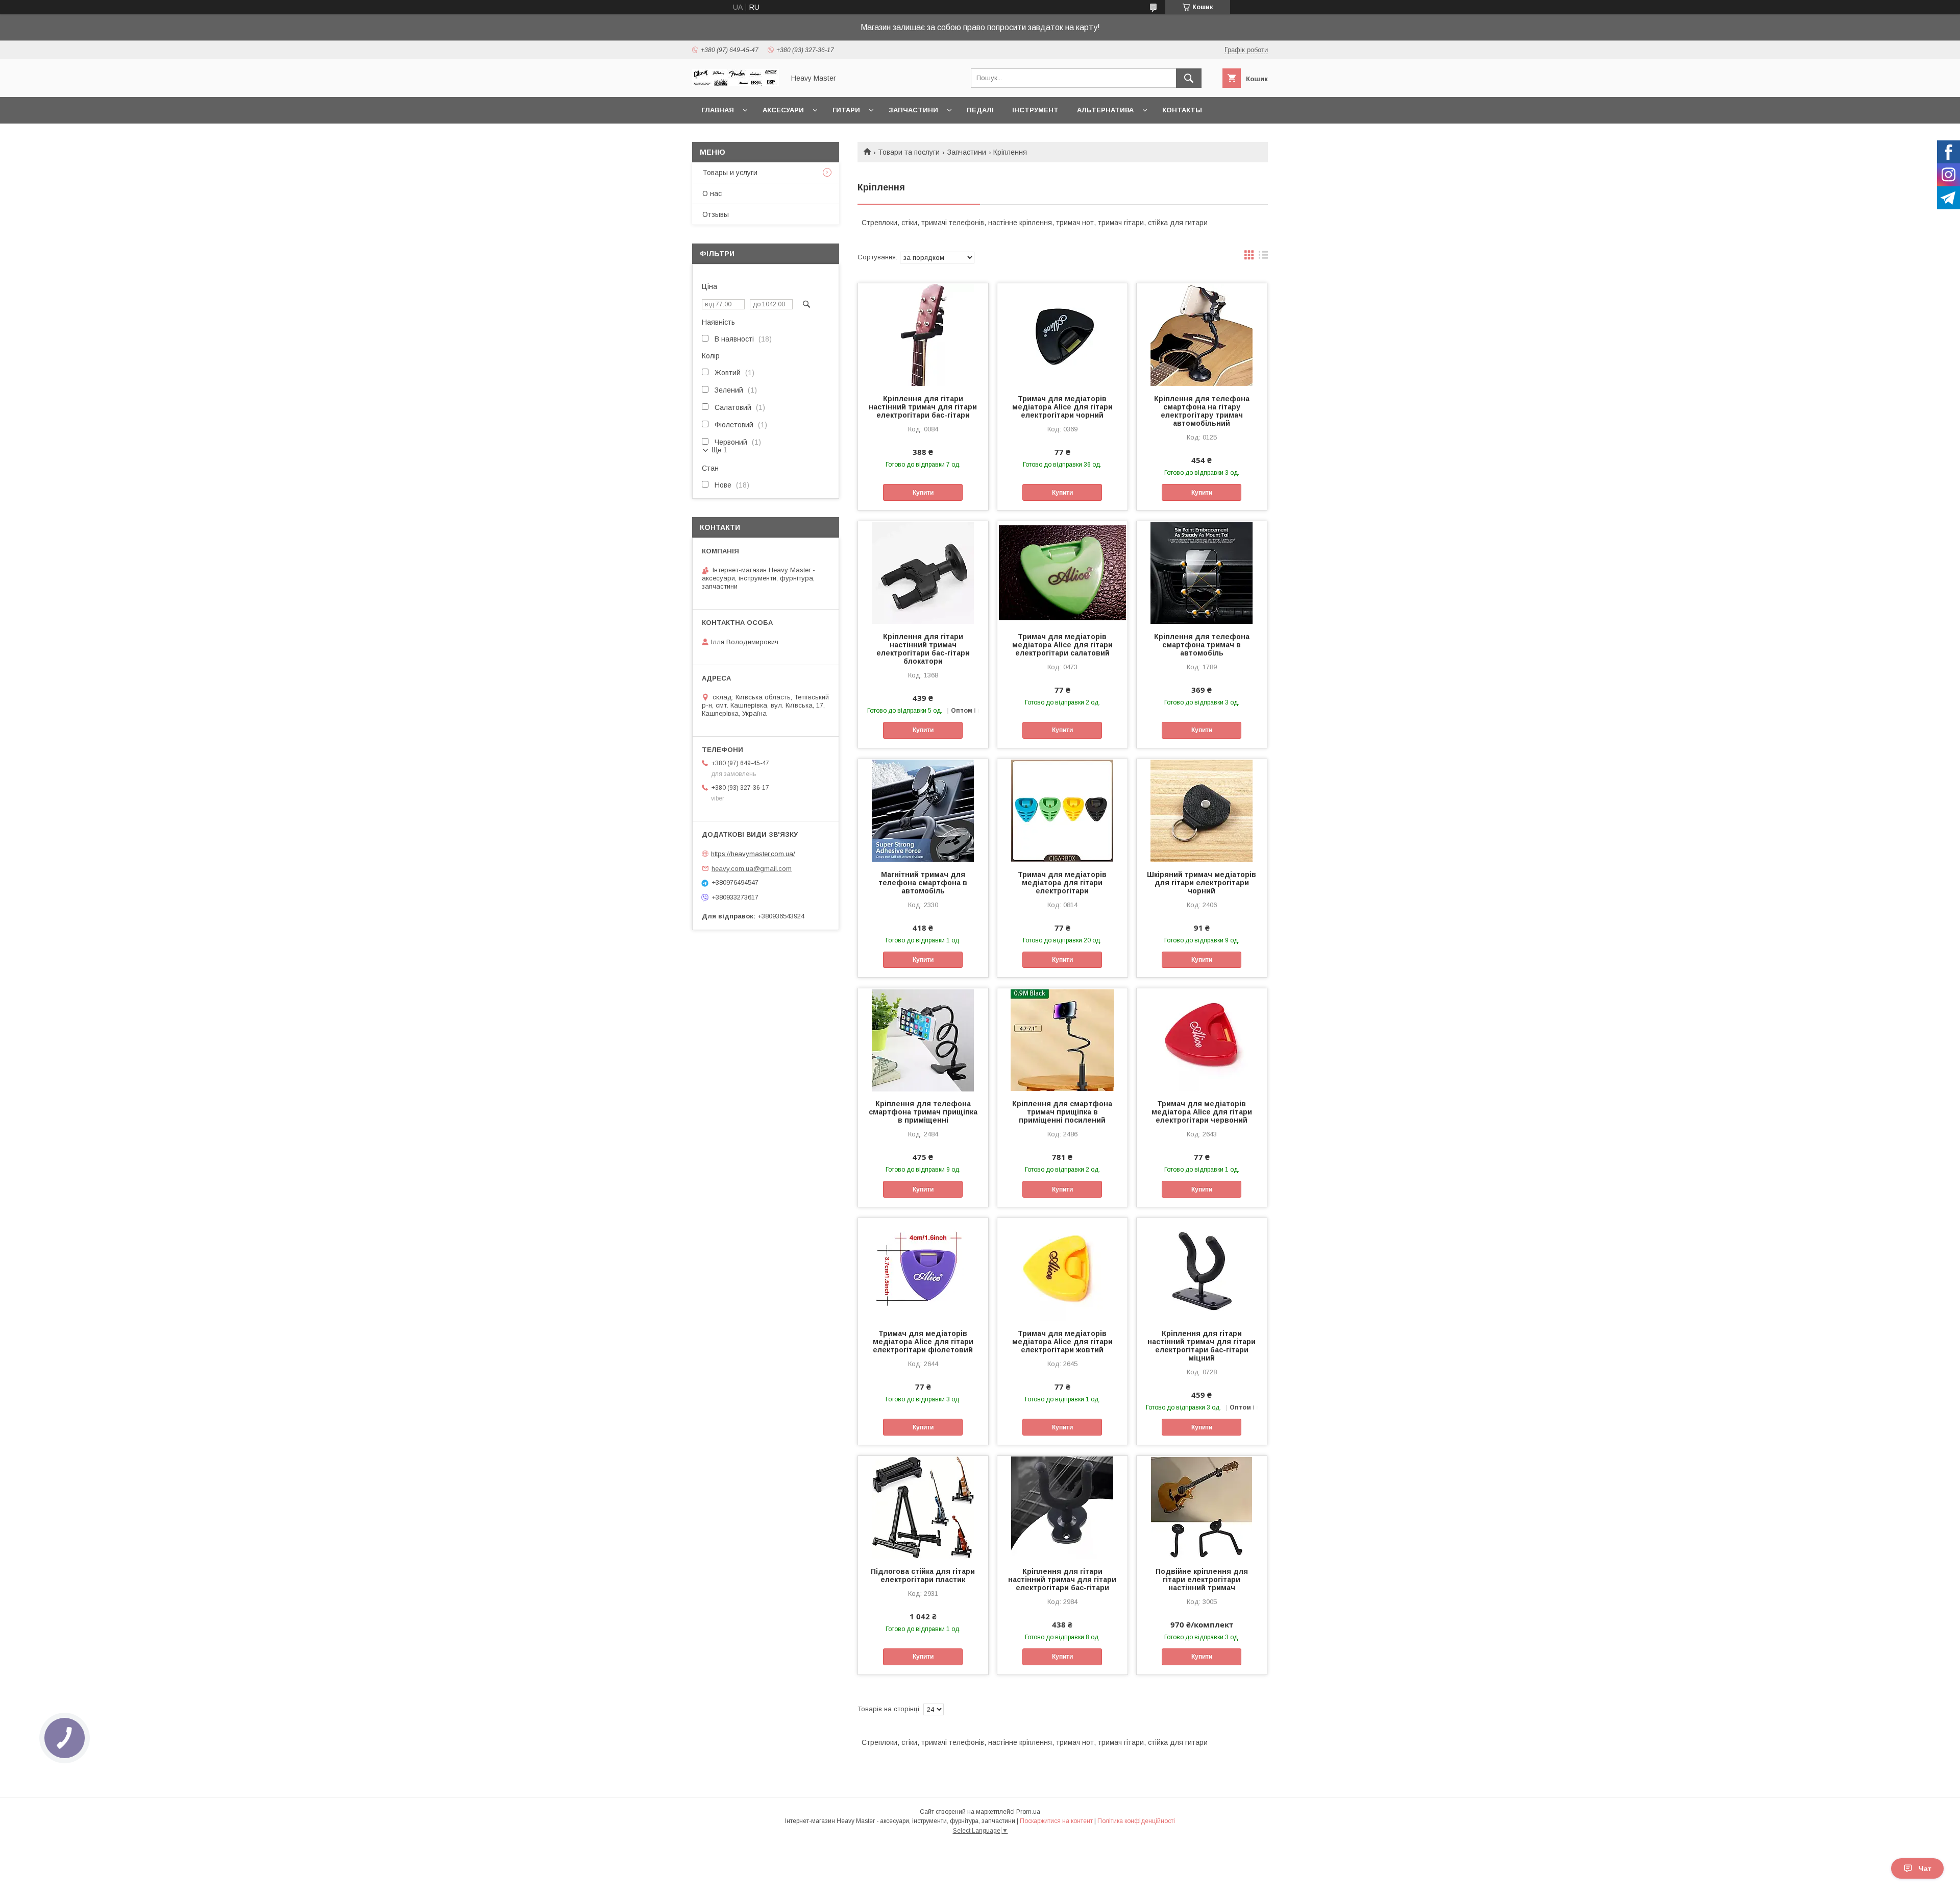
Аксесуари (783, 110)
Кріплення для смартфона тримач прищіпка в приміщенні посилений (1062, 1112)
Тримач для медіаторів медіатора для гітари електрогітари (1062, 883)
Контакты (1182, 110)
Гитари (846, 110)
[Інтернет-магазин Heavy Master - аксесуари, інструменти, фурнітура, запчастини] (736, 84)
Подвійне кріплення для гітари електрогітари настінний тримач (1202, 1580)
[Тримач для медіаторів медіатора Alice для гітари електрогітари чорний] (1062, 334)
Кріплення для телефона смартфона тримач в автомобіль (1202, 645)
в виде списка (1263, 257)
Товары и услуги (730, 173)
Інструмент (1035, 110)
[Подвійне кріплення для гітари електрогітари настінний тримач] (1202, 1507)
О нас (712, 193)
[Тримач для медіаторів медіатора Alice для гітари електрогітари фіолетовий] (923, 1269)
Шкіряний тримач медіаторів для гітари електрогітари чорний (1202, 883)
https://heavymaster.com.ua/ (753, 854)
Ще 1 (719, 450)
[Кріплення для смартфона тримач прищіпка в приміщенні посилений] (1062, 1039)
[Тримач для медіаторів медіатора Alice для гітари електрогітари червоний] (1202, 1039)
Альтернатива (1105, 110)
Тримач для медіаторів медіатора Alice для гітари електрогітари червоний (1202, 1112)
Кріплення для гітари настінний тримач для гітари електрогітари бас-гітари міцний (1202, 1346)
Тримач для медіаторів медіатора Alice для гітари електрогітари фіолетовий (923, 1342)
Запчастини (913, 110)
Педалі (980, 110)
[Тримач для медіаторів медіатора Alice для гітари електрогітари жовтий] (1062, 1269)
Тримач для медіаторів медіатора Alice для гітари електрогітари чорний (1062, 407)
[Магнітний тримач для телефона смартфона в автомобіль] (923, 810)
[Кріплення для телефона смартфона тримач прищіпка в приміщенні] (923, 1039)
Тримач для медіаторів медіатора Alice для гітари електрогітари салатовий (1062, 645)
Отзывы (716, 214)
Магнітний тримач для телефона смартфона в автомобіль (923, 883)
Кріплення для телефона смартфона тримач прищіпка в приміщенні (923, 1112)
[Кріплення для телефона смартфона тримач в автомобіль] (1202, 572)
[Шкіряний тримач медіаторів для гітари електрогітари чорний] (1202, 810)
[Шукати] (1189, 78)
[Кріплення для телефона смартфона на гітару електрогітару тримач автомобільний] (1202, 334)
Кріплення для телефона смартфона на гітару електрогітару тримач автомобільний (1202, 411)
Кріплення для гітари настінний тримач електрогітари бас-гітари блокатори (923, 649)
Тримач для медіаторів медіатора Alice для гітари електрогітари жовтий (1062, 1342)
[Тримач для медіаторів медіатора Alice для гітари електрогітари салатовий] (1062, 572)
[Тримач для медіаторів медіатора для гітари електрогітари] (1062, 810)
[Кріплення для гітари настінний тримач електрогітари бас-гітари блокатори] (923, 572)
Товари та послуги (909, 152)
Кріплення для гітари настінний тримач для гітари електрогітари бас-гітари (923, 407)
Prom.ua (1028, 1812)
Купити (923, 493)
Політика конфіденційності (1136, 1821)
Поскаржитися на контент (1056, 1821)
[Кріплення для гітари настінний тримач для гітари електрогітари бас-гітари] (923, 334)
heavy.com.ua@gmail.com (752, 868)
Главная (718, 110)
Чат (1925, 1868)
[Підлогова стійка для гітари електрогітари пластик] (923, 1507)
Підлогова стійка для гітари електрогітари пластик (923, 1575)
